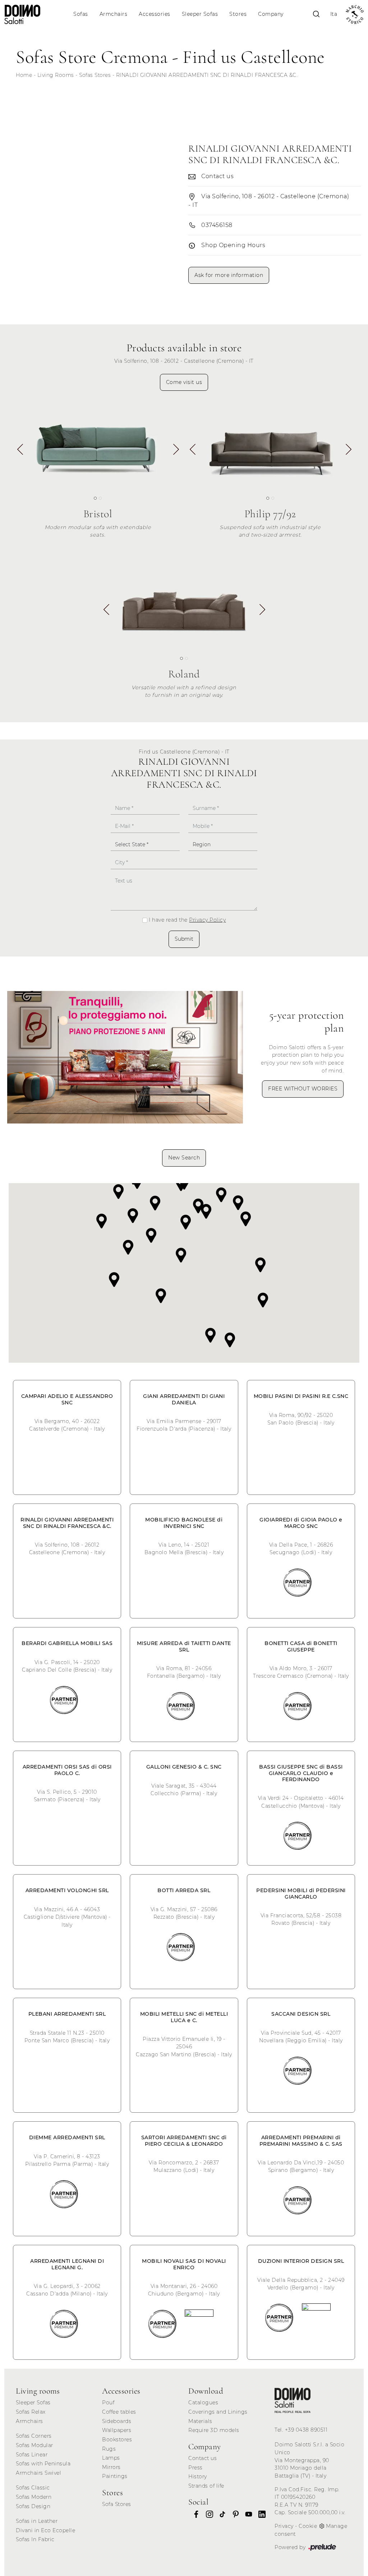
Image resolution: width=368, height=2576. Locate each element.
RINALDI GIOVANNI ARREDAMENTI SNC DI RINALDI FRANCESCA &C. (207, 75)
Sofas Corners (34, 2436)
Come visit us (184, 382)
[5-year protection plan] (125, 1057)
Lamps (111, 2458)
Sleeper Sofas (200, 14)
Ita (334, 14)
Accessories (155, 14)
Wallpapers (117, 2430)
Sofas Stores (95, 75)
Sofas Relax (31, 2412)
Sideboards (117, 2421)
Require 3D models (214, 2430)
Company (271, 14)
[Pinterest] (234, 2514)
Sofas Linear (32, 2455)
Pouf (108, 2403)
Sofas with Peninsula (43, 2464)
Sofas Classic (33, 2488)
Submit (184, 939)
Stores (238, 14)
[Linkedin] (260, 2514)
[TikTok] (220, 2514)
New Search (184, 1158)
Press (195, 2468)
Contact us (203, 2458)
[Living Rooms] (293, 2400)
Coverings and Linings (218, 2412)
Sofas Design (33, 2506)
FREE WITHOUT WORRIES (303, 1089)
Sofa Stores (117, 2504)
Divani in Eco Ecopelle (45, 2530)
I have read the (187, 920)
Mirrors (111, 2467)
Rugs (109, 2449)
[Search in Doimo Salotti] (316, 14)
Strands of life (206, 2486)
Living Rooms (56, 75)
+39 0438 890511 (306, 2430)
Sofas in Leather (37, 2521)
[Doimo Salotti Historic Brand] (355, 15)
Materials (200, 2421)
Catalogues (203, 2403)
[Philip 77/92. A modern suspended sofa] (270, 447)
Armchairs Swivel (38, 2473)
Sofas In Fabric (35, 2539)
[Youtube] (247, 2514)
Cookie (308, 2526)
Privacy (284, 2526)
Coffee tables (119, 2412)
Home (24, 75)
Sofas (81, 14)
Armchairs (114, 14)
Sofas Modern (34, 2497)
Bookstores (117, 2440)
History (198, 2477)
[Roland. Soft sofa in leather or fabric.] (184, 608)
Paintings (115, 2476)
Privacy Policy (207, 920)
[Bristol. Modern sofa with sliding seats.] (98, 447)
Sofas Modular (34, 2445)
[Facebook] (194, 2514)
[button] (176, 452)
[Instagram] (207, 2514)
